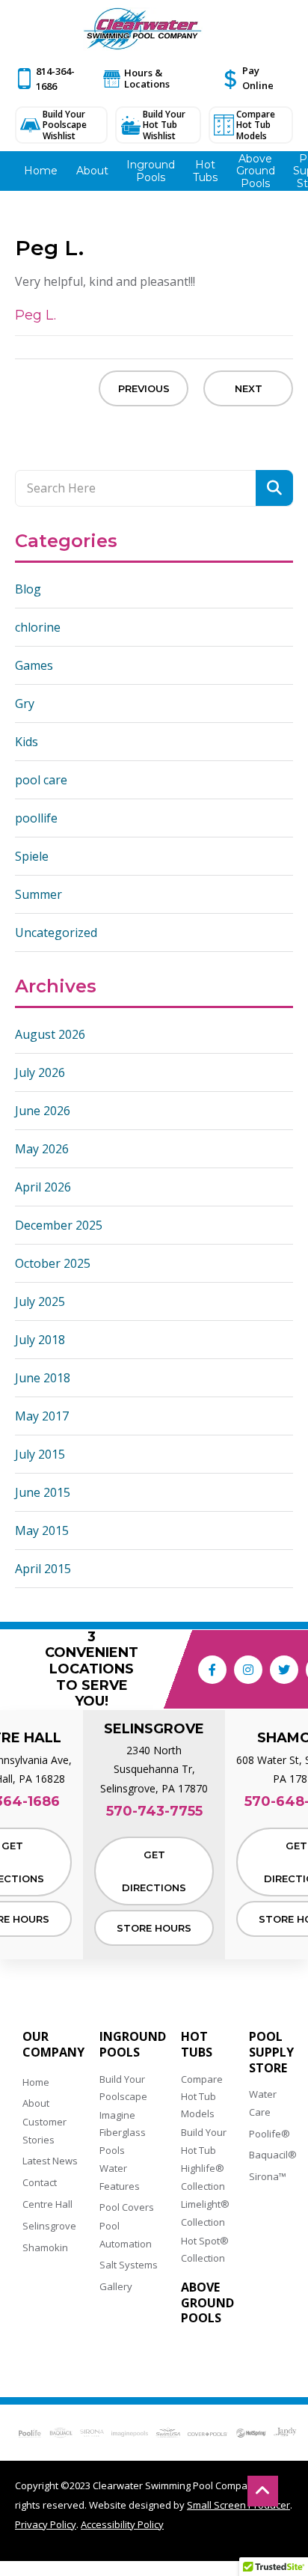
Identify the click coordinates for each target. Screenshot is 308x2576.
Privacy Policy (46, 2524)
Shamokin (45, 2247)
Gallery (116, 2286)
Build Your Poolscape (123, 2088)
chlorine (38, 627)
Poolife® (269, 2134)
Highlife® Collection (203, 2177)
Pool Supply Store (271, 2052)
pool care (41, 780)
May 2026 (42, 1149)
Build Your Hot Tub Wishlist (164, 125)
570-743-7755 (154, 1812)
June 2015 (43, 1492)
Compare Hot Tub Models (256, 125)
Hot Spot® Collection (205, 2249)
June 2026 (43, 1111)
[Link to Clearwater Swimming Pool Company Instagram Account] (248, 1670)
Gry (25, 703)
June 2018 (43, 1378)
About (36, 2103)
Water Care (263, 2103)
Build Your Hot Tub (204, 2141)
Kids (27, 742)
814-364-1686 (55, 79)
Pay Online (258, 78)
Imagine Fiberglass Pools (123, 2133)
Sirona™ (268, 2176)
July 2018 (40, 1340)
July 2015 (40, 1454)
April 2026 (43, 1187)
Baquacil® (273, 2155)
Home (36, 2082)
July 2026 (40, 1072)
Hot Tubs (197, 2045)
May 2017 (42, 1416)
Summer (38, 894)
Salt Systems (129, 2265)
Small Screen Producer (238, 2505)
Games (34, 665)
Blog (28, 589)
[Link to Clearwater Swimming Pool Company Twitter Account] (284, 1670)
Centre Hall (47, 2204)
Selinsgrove (49, 2226)
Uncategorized (56, 933)
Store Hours (154, 1928)
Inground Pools (133, 2045)
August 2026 (50, 1034)
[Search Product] (274, 488)
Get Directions (154, 1871)
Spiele (32, 856)
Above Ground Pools (207, 2303)
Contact (40, 2182)
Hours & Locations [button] (147, 78)
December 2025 (59, 1225)
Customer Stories (44, 2130)
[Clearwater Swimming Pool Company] (143, 29)
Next (249, 388)
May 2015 (42, 1530)
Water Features (120, 2177)
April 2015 (43, 1569)
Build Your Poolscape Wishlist (65, 125)
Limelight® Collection (205, 2213)
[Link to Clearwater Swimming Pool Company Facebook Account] (212, 1670)
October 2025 (53, 1263)
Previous (144, 388)
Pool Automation (126, 2234)
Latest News (50, 2161)
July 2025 (40, 1301)
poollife (36, 818)
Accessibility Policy (122, 2524)
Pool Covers (127, 2207)
